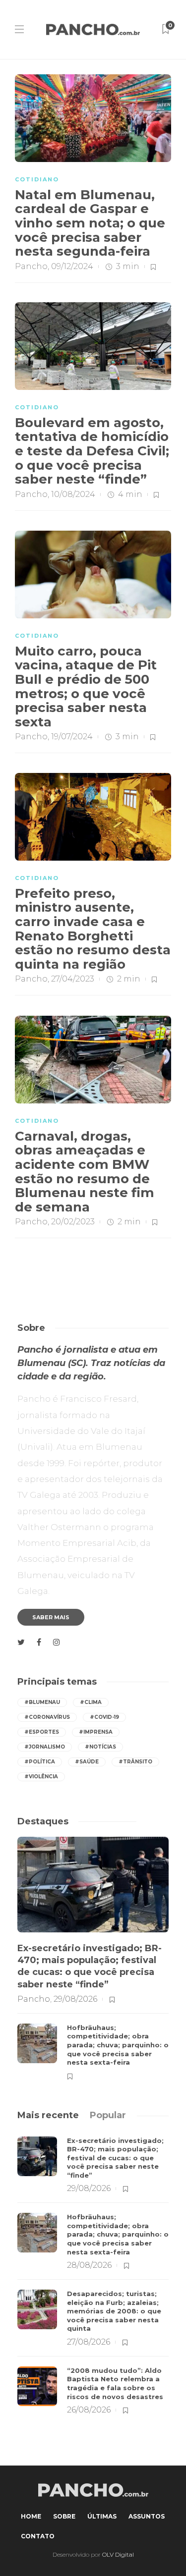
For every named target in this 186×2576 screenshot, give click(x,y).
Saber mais (51, 1617)
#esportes (42, 1732)
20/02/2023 (73, 1222)
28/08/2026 (89, 2265)
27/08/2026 (89, 2342)
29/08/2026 (75, 1999)
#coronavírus (47, 1717)
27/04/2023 (73, 979)
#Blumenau (42, 1702)
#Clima (91, 1702)
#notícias (100, 1747)
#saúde (87, 1762)
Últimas (102, 2516)
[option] (93, 1958)
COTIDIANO (37, 179)
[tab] (48, 2115)
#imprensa (96, 1732)
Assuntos (147, 2516)
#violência (41, 1777)
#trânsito (135, 1762)
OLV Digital (118, 2554)
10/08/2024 (73, 494)
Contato (38, 2536)
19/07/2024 (72, 737)
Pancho (31, 266)
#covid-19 (104, 1717)
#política (40, 1762)
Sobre (64, 2516)
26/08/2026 (89, 2410)
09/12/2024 (72, 266)
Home (31, 2516)
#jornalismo (45, 1747)
